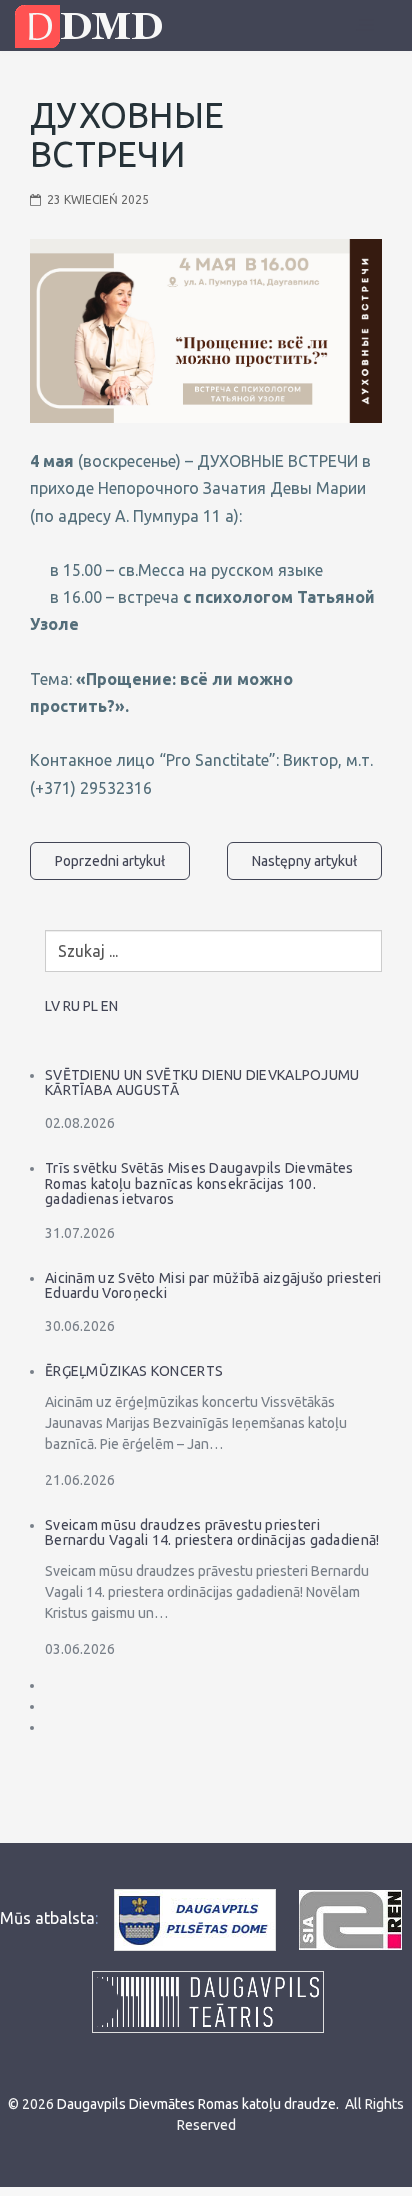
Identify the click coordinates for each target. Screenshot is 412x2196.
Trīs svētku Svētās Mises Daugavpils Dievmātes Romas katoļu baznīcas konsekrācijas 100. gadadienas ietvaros (199, 1183)
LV (52, 1006)
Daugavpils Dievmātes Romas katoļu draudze (196, 2104)
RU (71, 1006)
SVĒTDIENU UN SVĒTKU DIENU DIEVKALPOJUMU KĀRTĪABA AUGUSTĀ (202, 1082)
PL (90, 1006)
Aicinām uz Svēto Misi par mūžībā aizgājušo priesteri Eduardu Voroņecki (213, 1285)
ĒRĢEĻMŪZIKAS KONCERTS (134, 1371)
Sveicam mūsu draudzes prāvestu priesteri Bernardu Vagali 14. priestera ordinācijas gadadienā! (212, 1532)
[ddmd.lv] (94, 26)
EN (109, 1006)
